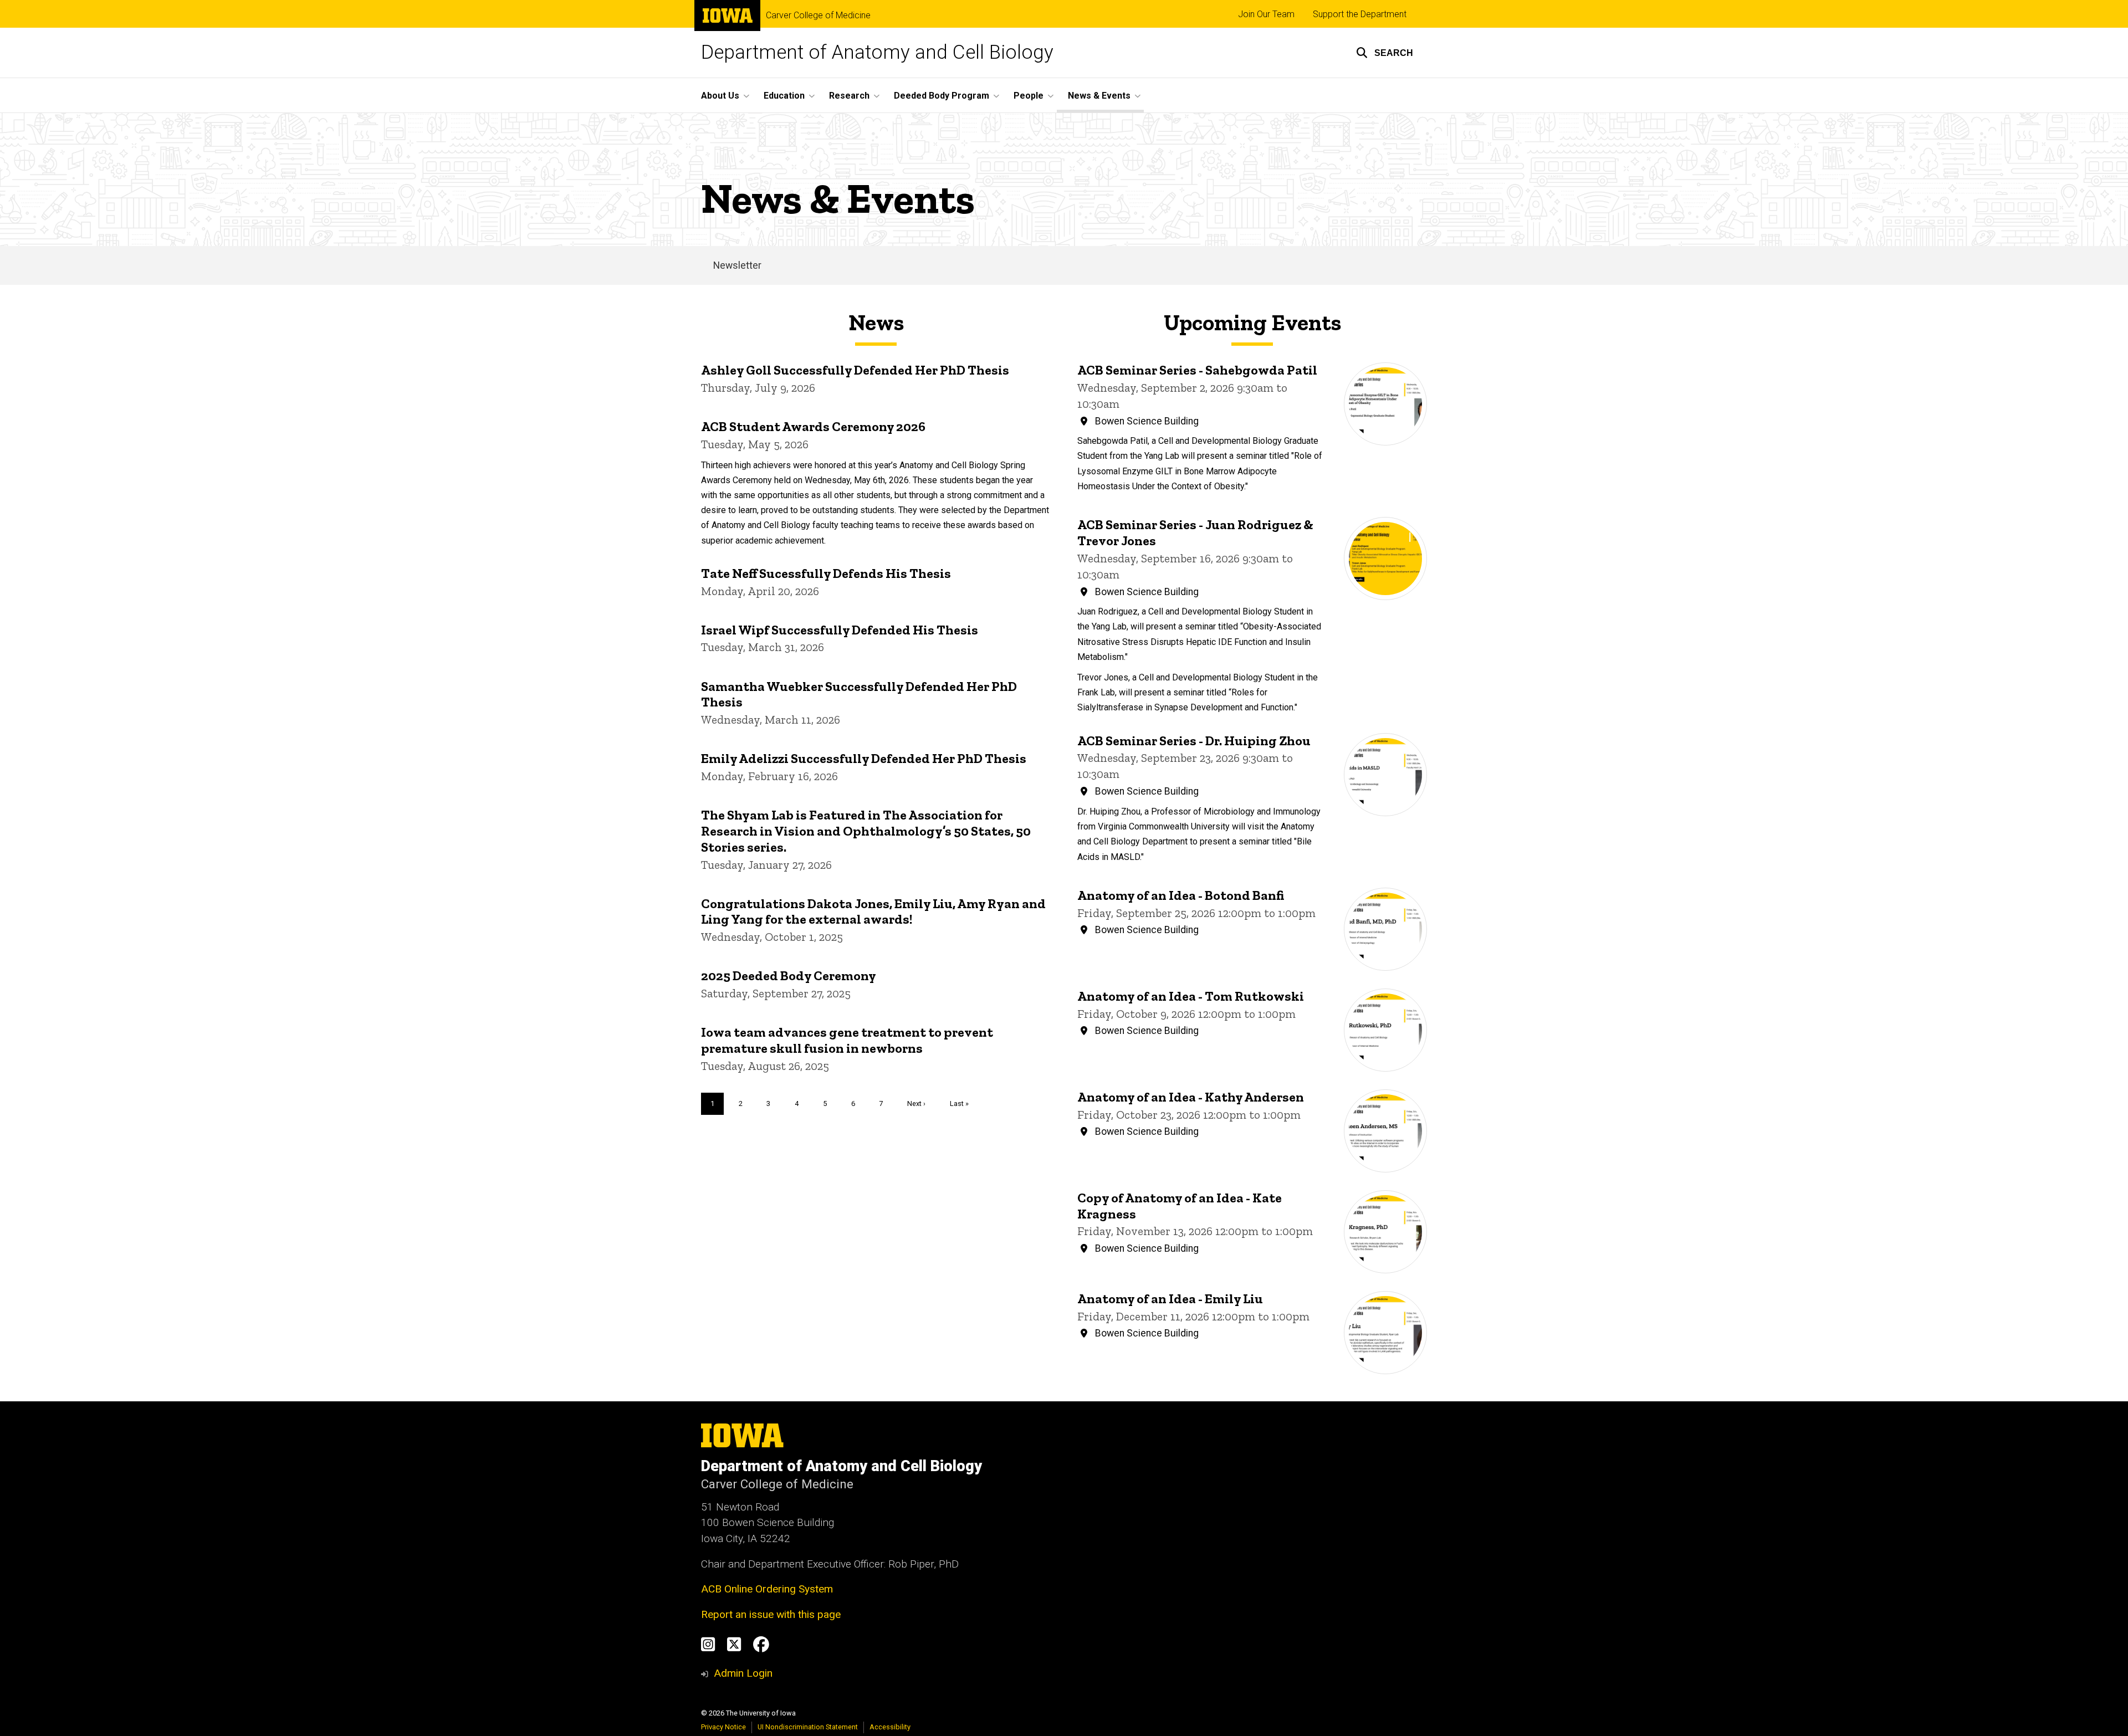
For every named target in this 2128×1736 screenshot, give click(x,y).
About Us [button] (720, 96)
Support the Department (1360, 14)
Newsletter (737, 265)
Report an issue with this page (771, 1614)
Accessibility (890, 1727)
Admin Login (743, 1673)
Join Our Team (1266, 14)
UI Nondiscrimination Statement (808, 1727)
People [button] (1029, 96)
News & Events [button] (1099, 96)
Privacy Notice (723, 1727)
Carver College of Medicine (818, 16)
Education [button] (784, 96)
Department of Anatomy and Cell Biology (877, 52)
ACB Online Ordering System (767, 1589)
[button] (1385, 53)
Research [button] (849, 96)
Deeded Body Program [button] (942, 96)
